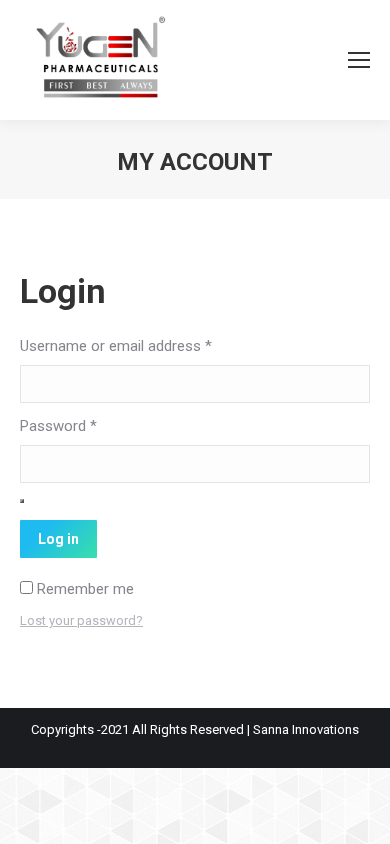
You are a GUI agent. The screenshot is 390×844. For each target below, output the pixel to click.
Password (58, 426)
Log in (58, 539)
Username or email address (116, 346)
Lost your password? (81, 620)
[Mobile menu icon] (359, 60)
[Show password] (22, 501)
